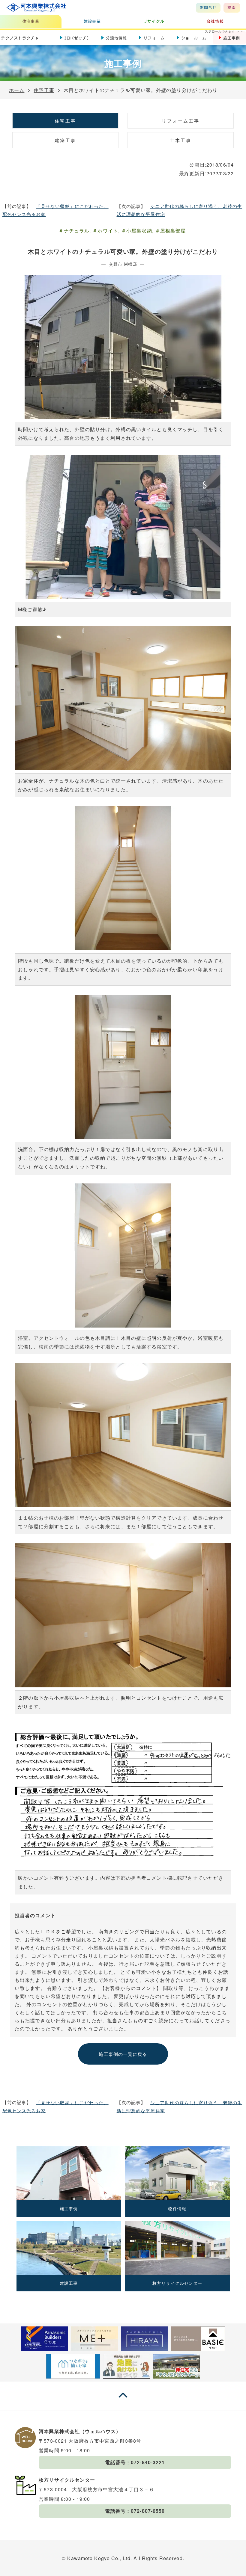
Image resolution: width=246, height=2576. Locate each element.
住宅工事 (65, 121)
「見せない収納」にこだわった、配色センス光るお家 (55, 210)
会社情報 (215, 21)
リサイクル (154, 21)
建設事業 (92, 21)
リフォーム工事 (181, 121)
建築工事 (65, 140)
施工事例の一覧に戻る (123, 2054)
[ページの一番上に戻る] (123, 2401)
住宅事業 (31, 21)
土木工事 (181, 140)
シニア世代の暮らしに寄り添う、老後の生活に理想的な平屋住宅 (180, 210)
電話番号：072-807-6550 (135, 2511)
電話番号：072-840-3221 (135, 2462)
